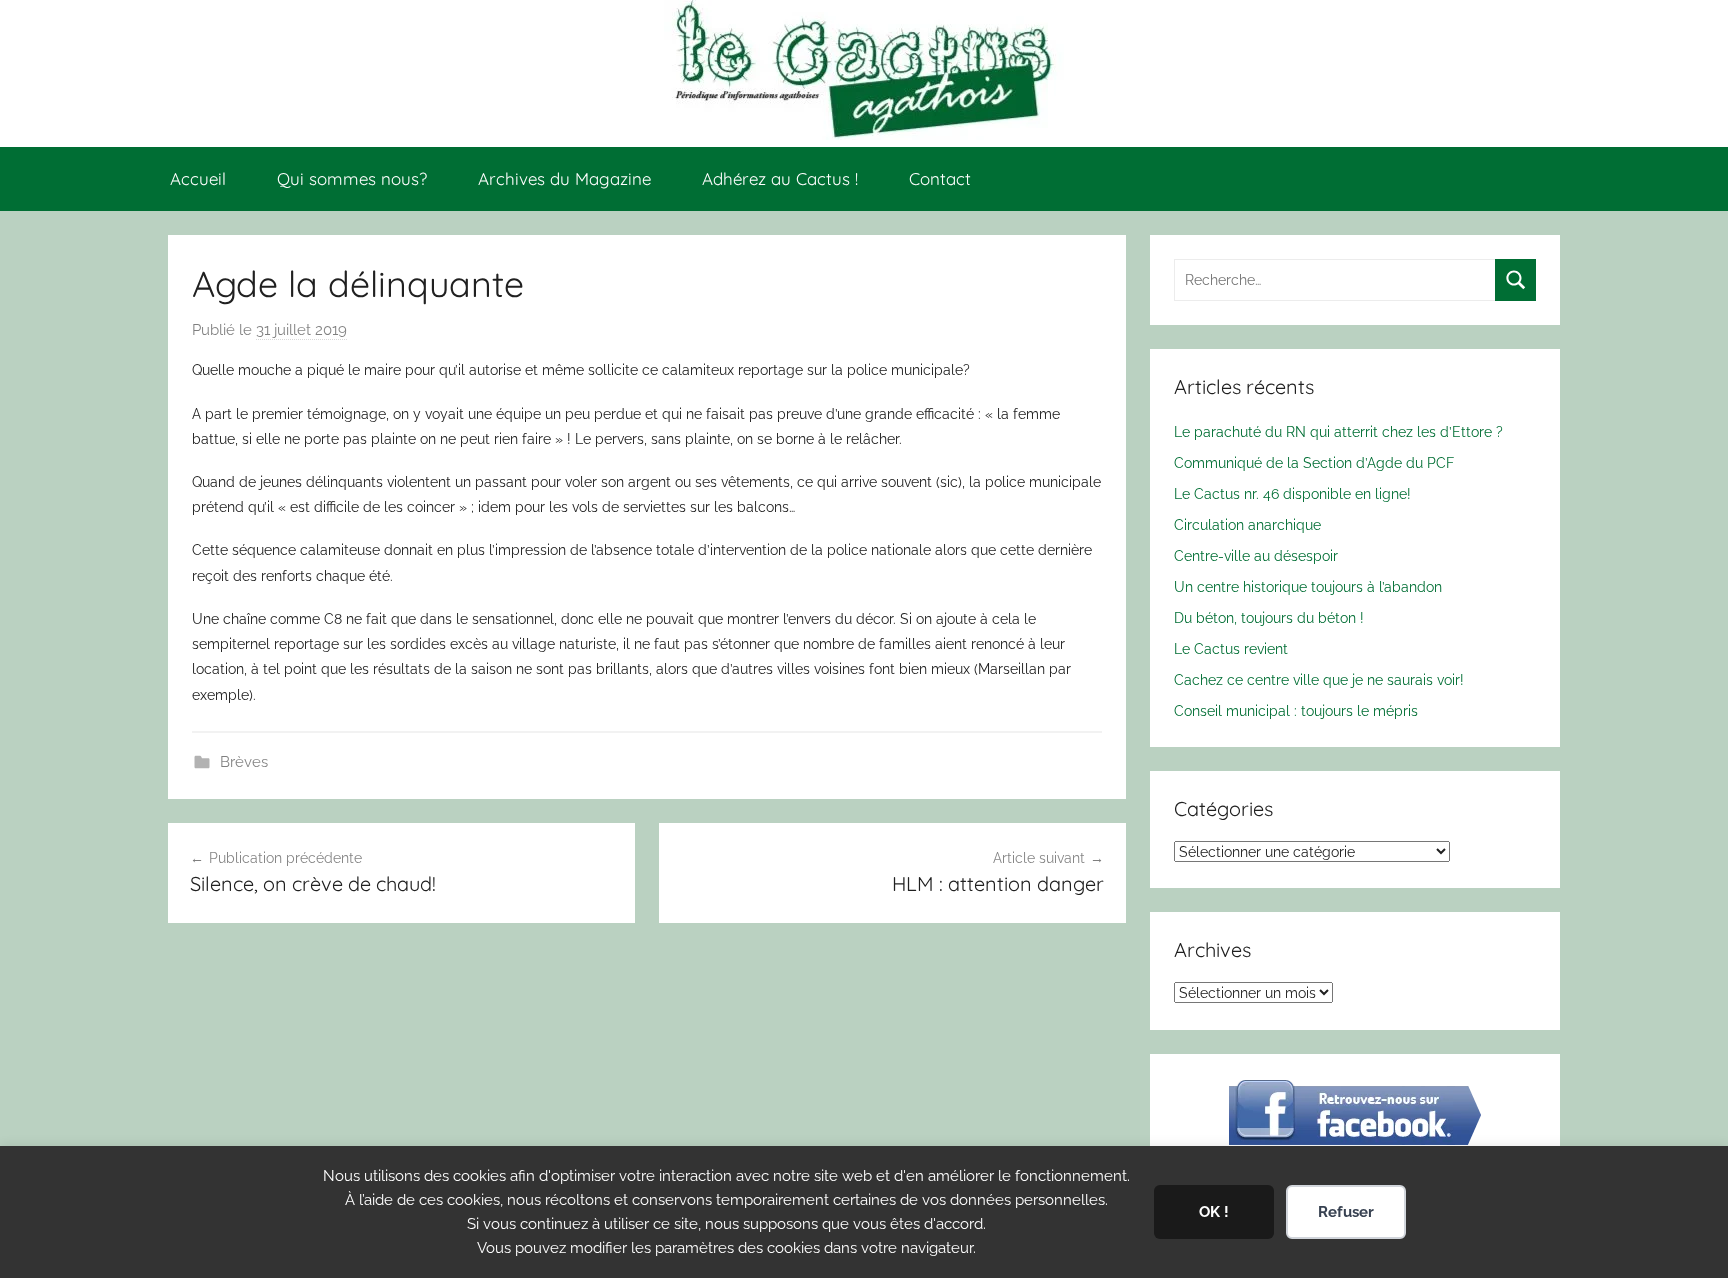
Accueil (198, 178)
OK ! (1214, 1212)
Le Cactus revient (1231, 648)
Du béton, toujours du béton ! (1269, 617)
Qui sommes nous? (352, 178)
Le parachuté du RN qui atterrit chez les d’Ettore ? (1338, 431)
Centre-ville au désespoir (1256, 555)
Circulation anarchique (1247, 524)
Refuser (1346, 1212)
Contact (940, 178)
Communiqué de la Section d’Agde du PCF (1314, 462)
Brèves (244, 762)
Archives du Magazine (564, 178)
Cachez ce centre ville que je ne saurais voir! (1319, 679)
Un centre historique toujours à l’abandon (1308, 586)
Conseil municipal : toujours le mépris (1296, 710)
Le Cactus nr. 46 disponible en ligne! (1292, 493)
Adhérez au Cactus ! (780, 178)
